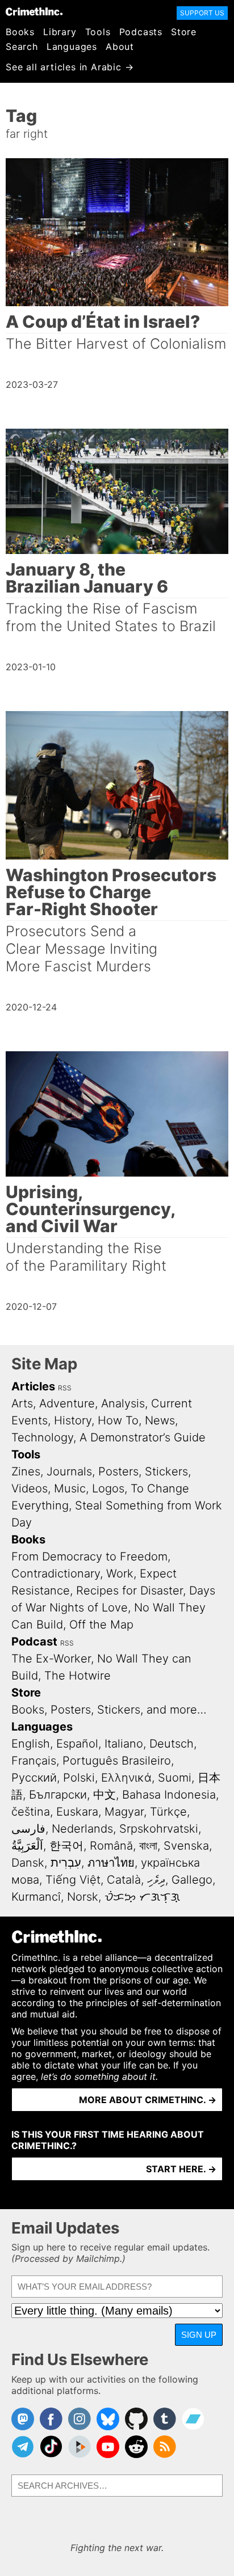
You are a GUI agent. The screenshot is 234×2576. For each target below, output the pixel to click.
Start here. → (181, 2169)
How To (118, 1420)
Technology (42, 1437)
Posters (118, 1471)
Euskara (77, 1812)
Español (77, 1744)
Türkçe (168, 1812)
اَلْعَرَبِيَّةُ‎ (27, 1846)
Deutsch (172, 1744)
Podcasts (141, 32)
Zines (26, 1471)
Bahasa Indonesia (169, 1795)
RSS (65, 1388)
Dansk (28, 1863)
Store (184, 32)
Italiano (124, 1744)
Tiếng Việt (73, 1880)
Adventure (67, 1403)
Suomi (175, 1778)
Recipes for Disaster (129, 1591)
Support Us (202, 13)
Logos (108, 1488)
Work (120, 1573)
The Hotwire (78, 1676)
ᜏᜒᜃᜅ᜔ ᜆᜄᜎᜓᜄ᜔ (142, 1897)
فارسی (28, 1829)
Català (124, 1880)
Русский (34, 1778)
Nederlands (82, 1829)
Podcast (34, 1642)
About (120, 46)
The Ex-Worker (51, 1659)
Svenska (186, 1846)
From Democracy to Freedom (89, 1556)
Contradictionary (56, 1573)
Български (58, 1795)
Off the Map (101, 1625)
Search (22, 46)
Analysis (123, 1403)
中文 (105, 1795)
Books (20, 32)
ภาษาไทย (111, 1863)
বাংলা (148, 1846)
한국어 (66, 1846)
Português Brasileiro (117, 1761)
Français (34, 1761)
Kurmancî (36, 1897)
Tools (98, 32)
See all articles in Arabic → (70, 67)
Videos (30, 1488)
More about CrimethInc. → (148, 2100)
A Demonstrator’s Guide (143, 1437)
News (160, 1420)
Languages (72, 46)
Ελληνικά (126, 1778)
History (73, 1420)
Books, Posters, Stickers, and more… (109, 1710)
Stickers (166, 1471)
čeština (31, 1812)
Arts (22, 1403)
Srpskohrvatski (159, 1829)
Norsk (83, 1897)
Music (70, 1488)
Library (60, 32)
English (31, 1744)
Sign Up (199, 2335)
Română (111, 1846)
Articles (33, 1386)
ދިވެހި (156, 1880)
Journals (69, 1471)
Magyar (124, 1812)
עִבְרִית (66, 1863)
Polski (79, 1778)
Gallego (192, 1880)
